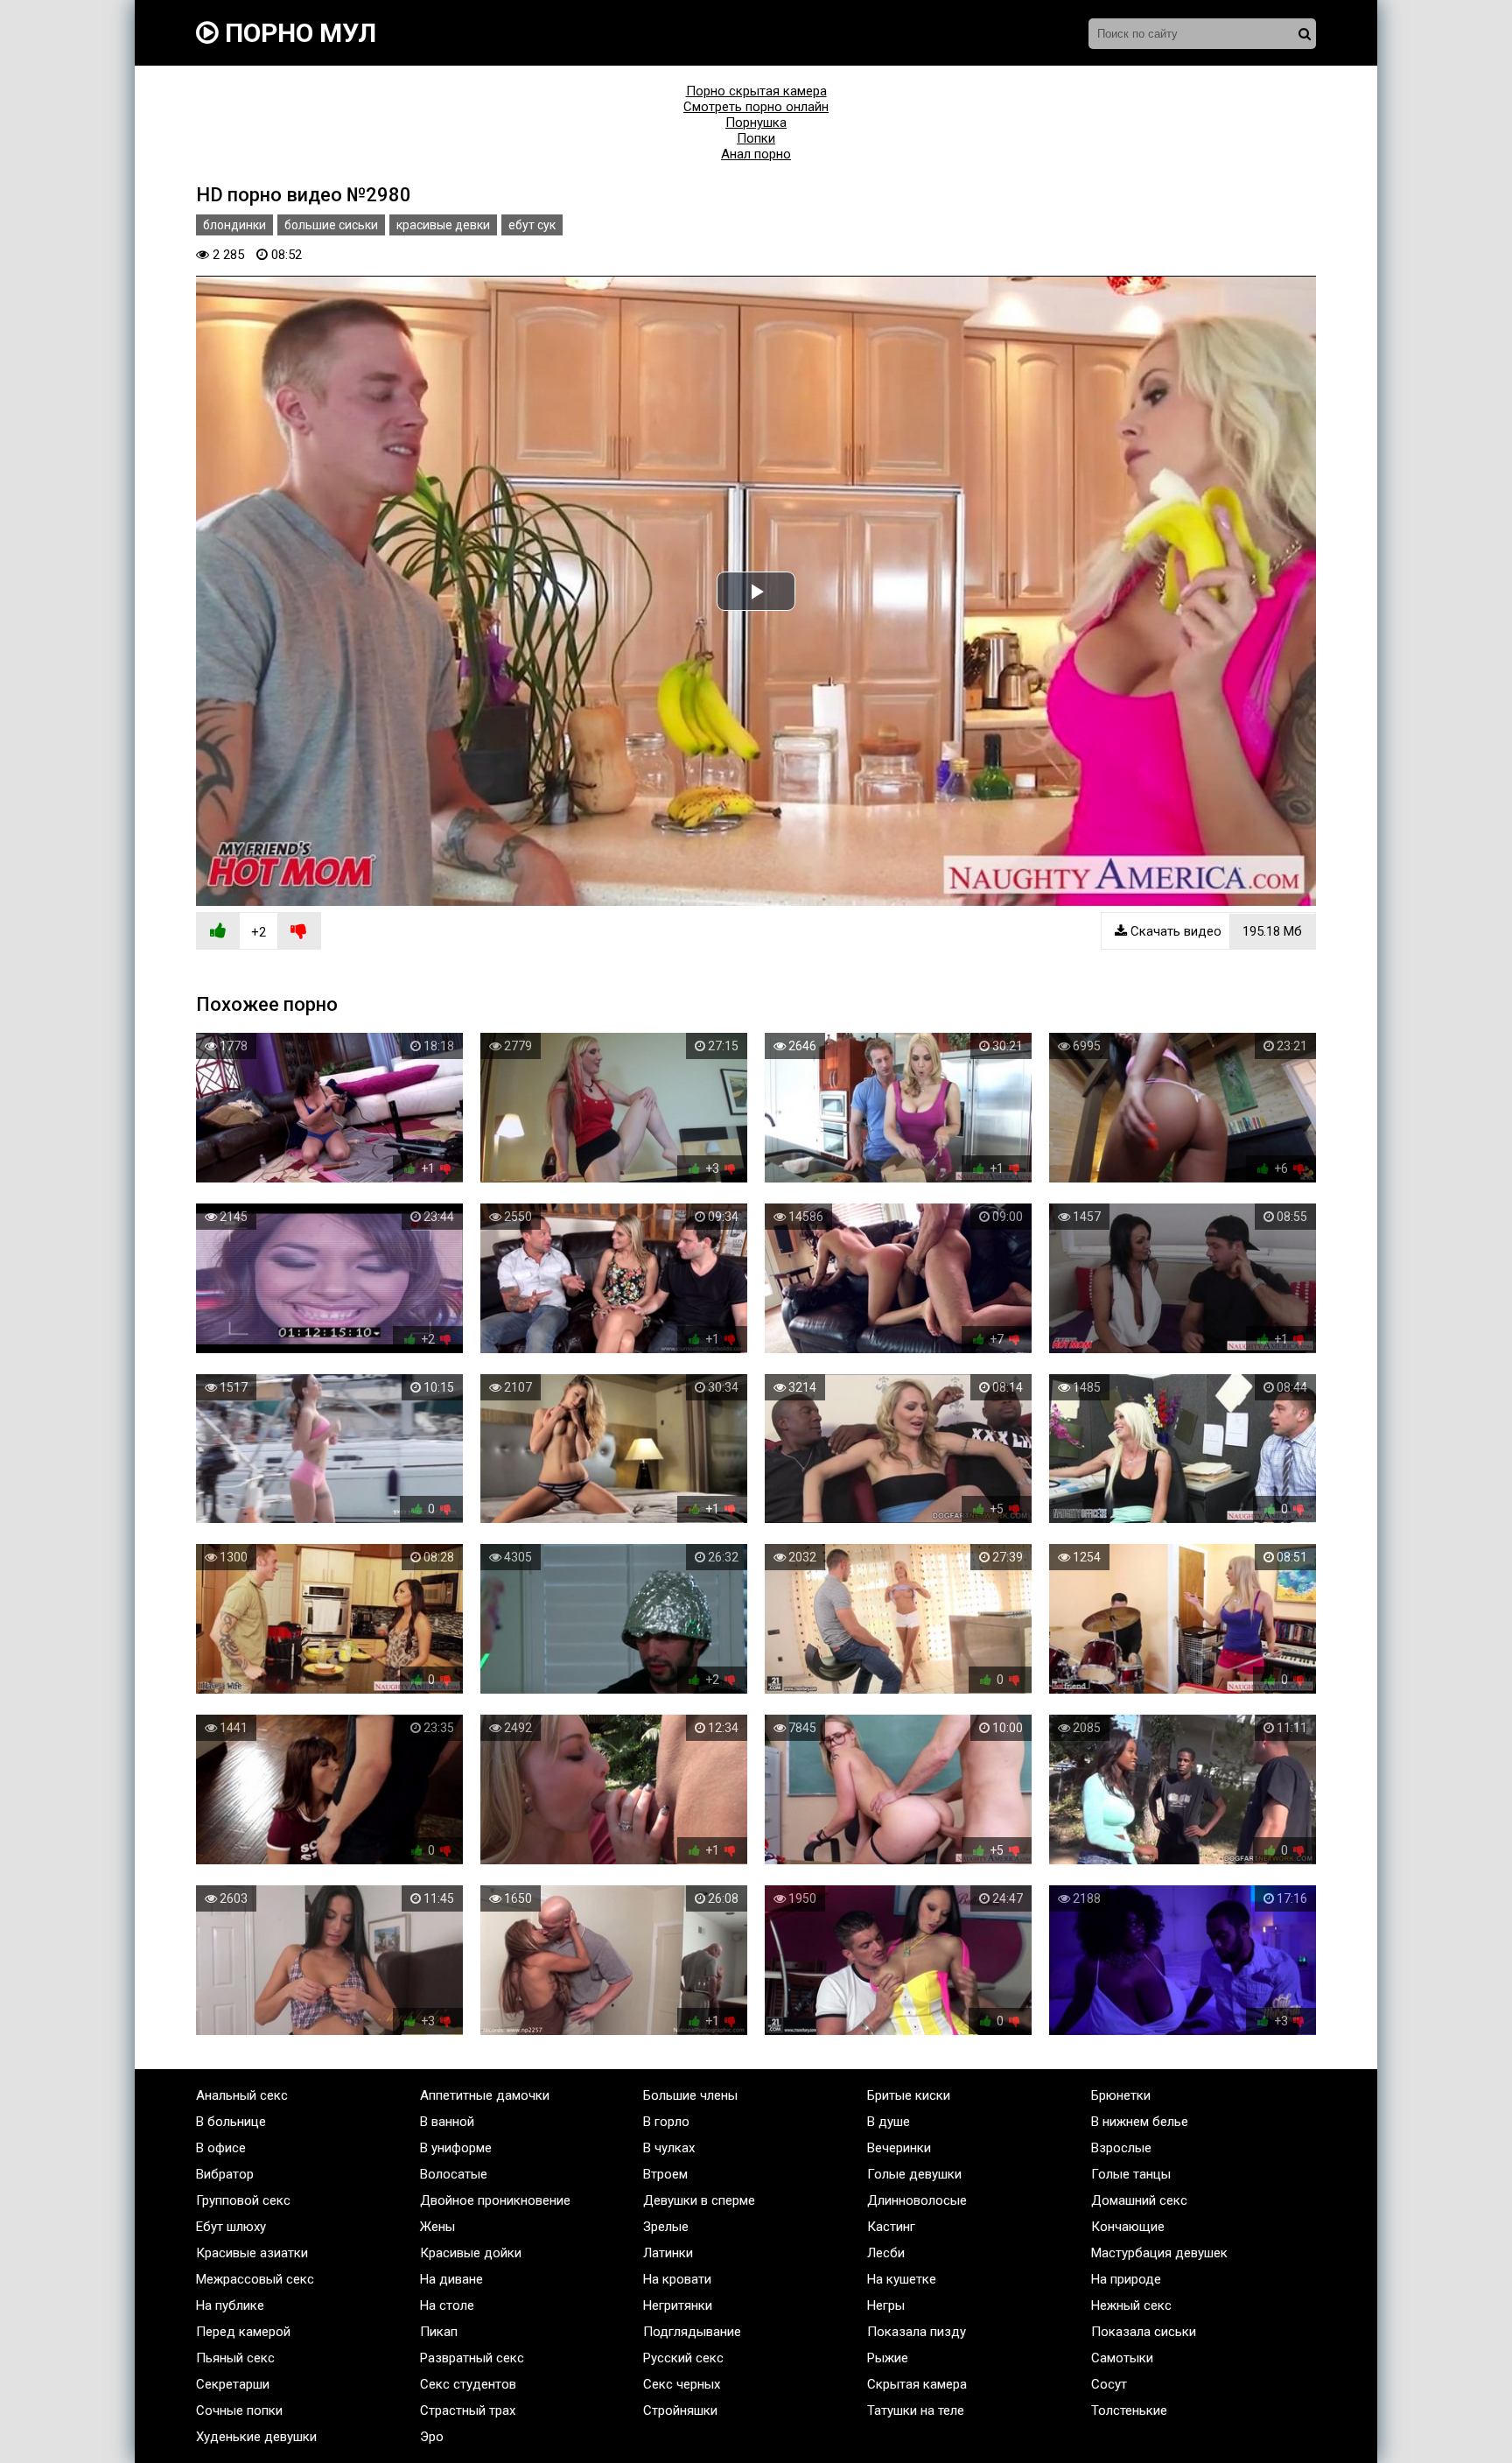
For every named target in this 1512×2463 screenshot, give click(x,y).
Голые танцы (1131, 2174)
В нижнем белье (1140, 2122)
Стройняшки (680, 2410)
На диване (451, 2279)
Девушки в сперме (699, 2200)
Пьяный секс (235, 2358)
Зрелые (666, 2227)
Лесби (886, 2253)
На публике (230, 2305)
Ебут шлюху (231, 2227)
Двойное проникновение (495, 2200)
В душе (889, 2122)
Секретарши (233, 2384)
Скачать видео (1214, 931)
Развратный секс (472, 2358)
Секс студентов (468, 2384)
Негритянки (678, 2305)
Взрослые (1121, 2148)
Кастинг (891, 2227)
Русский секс (683, 2358)
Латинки (668, 2253)
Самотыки (1122, 2358)
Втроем (665, 2174)
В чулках (669, 2148)
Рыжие (888, 2358)
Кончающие (1128, 2227)
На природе (1126, 2279)
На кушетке (902, 2279)
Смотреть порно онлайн (756, 107)
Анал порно (756, 154)
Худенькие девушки (256, 2437)
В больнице (231, 2122)
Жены (437, 2227)
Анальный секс (242, 2095)
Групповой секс (243, 2200)
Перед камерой (243, 2332)
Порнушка (756, 123)
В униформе (456, 2148)
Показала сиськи (1144, 2332)
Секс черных (682, 2384)
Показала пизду (917, 2332)
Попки (756, 138)
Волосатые (454, 2174)
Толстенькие (1129, 2410)
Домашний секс (1139, 2200)
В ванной (447, 2122)
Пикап (439, 2332)
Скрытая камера (917, 2384)
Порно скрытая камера (756, 91)
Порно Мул (297, 33)
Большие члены (690, 2095)
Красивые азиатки (252, 2253)
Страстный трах (468, 2410)
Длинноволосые (917, 2200)
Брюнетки (1121, 2095)
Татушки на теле (916, 2410)
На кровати (677, 2279)
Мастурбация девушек (1159, 2253)
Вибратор (225, 2174)
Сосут (1109, 2384)
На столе (447, 2305)
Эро (432, 2437)
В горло (666, 2122)
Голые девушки (914, 2174)
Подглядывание (692, 2332)
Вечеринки (899, 2148)
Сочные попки (239, 2410)
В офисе (221, 2148)
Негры (886, 2305)
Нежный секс (1131, 2305)
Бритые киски (909, 2095)
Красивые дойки (471, 2253)
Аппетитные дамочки (485, 2095)
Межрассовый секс (255, 2279)
